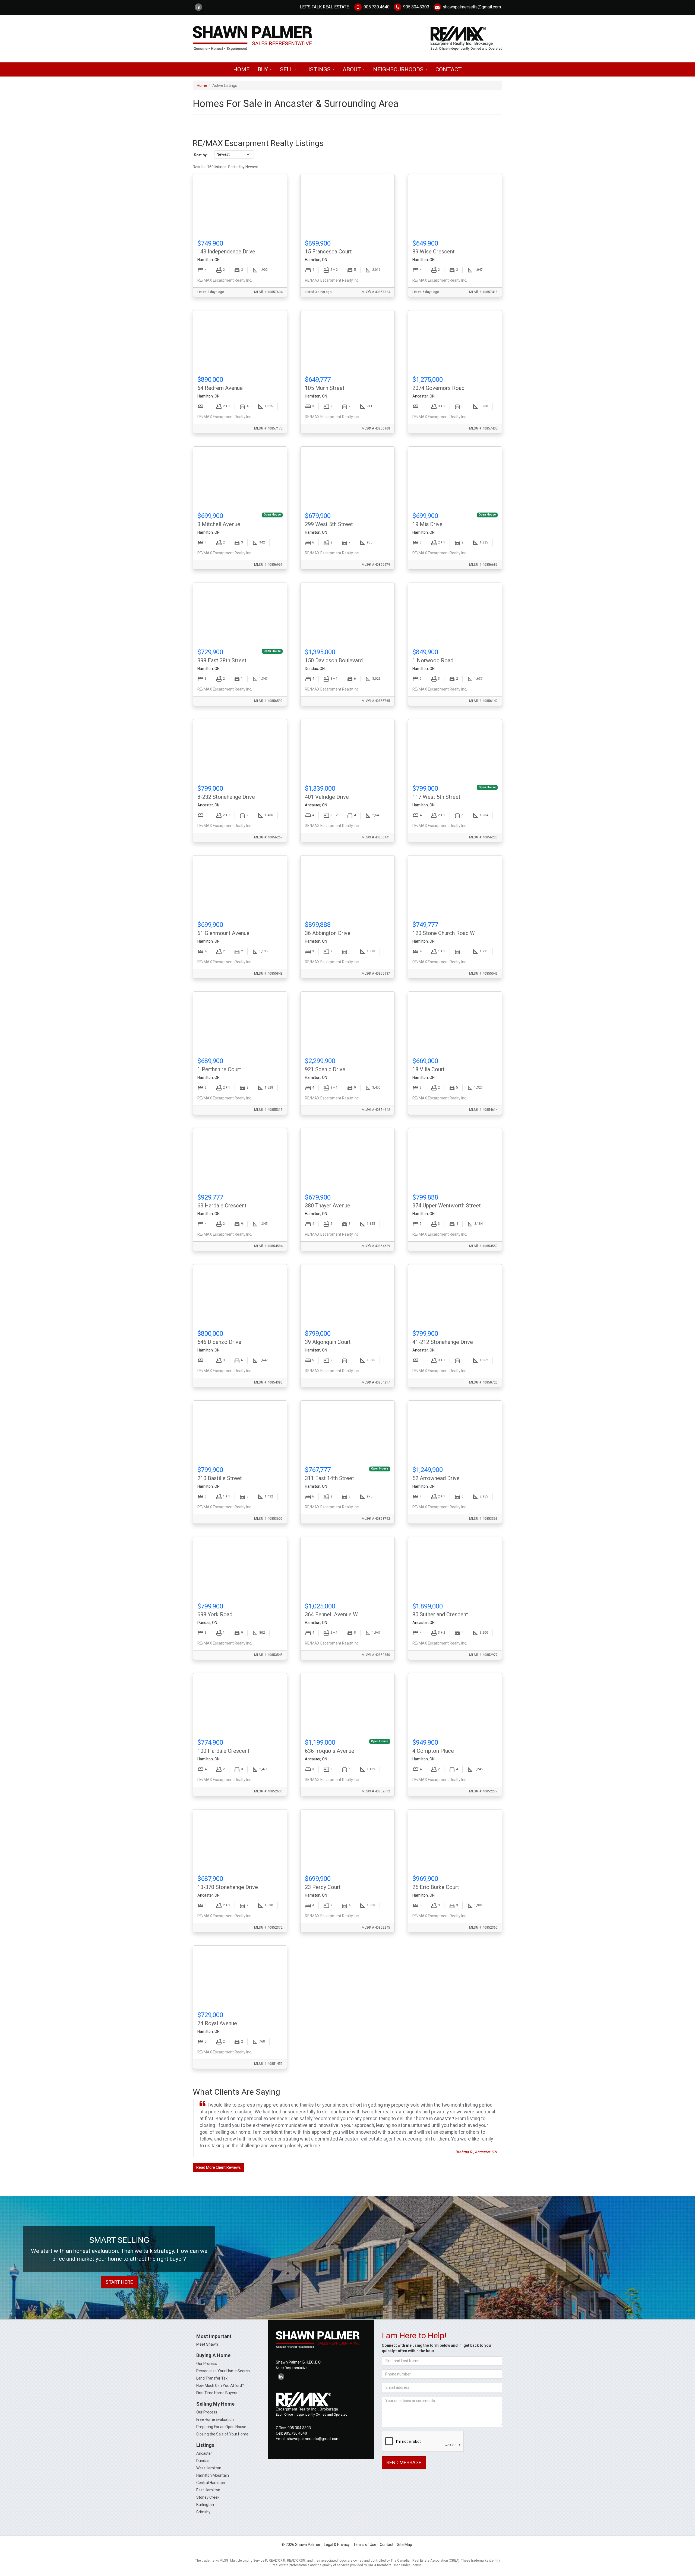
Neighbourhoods (402, 71)
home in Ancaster (435, 2119)
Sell (290, 71)
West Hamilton (209, 2468)
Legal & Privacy (337, 2545)
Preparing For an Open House (221, 2427)
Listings (321, 71)
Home (241, 69)
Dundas (203, 2461)
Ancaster (204, 2453)
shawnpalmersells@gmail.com (471, 7)
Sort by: (201, 155)
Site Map (405, 2545)
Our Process (207, 2364)
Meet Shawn (207, 2344)
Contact (449, 69)
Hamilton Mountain (213, 2475)
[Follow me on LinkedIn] (198, 7)
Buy (266, 71)
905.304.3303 (416, 7)
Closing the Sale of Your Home (222, 2434)
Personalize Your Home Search (223, 2371)
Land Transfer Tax (212, 2378)
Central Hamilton (211, 2483)
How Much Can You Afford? (220, 2386)
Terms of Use (365, 2545)
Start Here (119, 2282)
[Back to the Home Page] (268, 38)
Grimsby (203, 2512)
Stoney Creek (208, 2497)
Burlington (205, 2505)
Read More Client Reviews (219, 2167)
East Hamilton (208, 2490)
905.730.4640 (376, 7)
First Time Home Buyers (217, 2393)
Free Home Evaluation (215, 2419)
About (355, 71)
